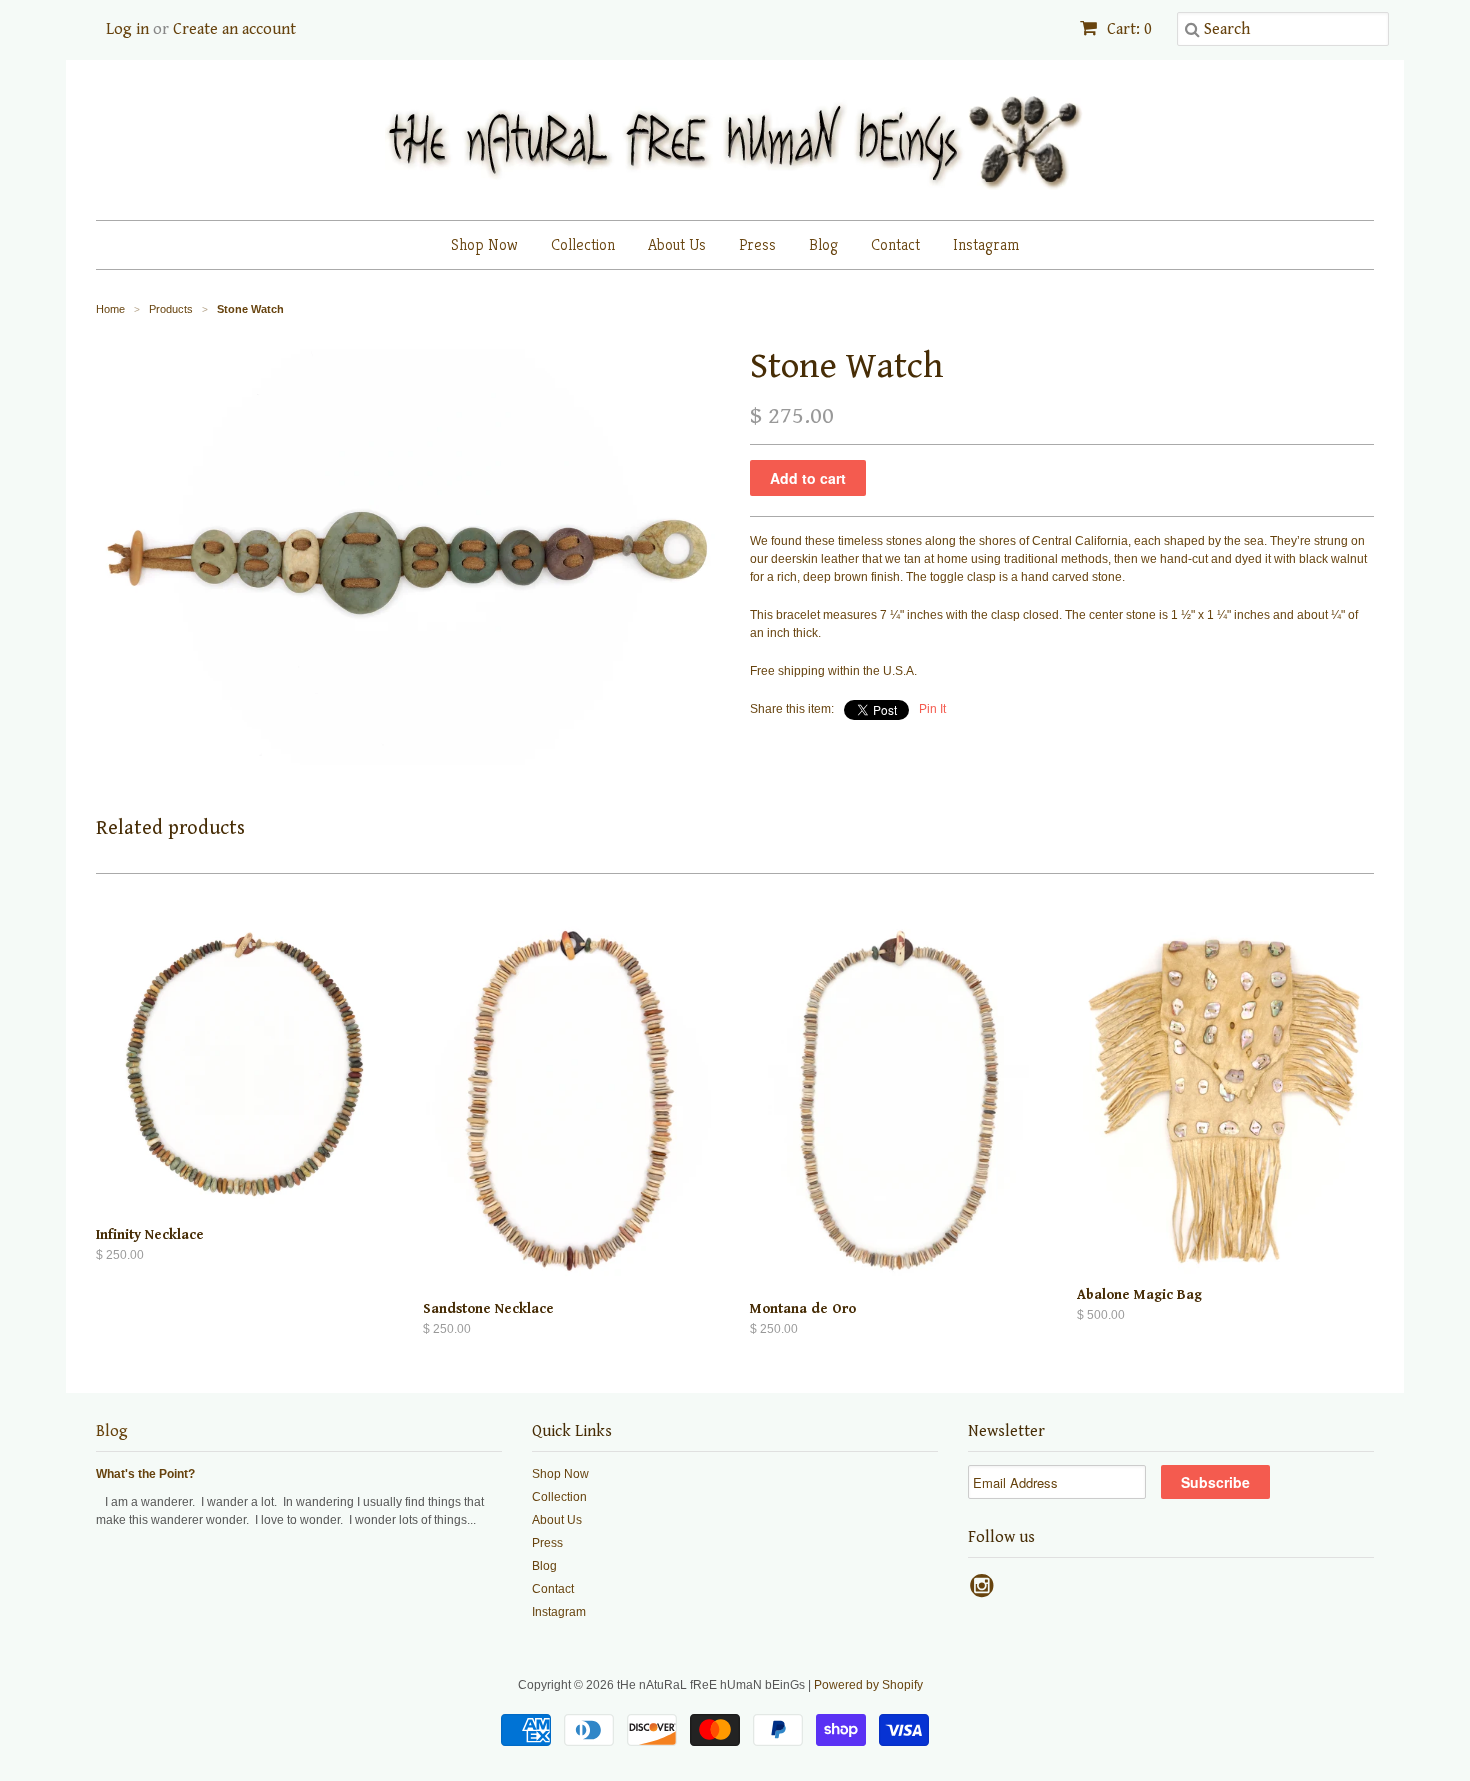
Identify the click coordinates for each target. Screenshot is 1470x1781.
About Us (677, 244)
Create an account (234, 29)
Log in (127, 29)
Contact (895, 244)
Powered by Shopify (868, 1685)
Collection (583, 244)
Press (757, 244)
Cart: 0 (1127, 29)
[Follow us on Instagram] (985, 1592)
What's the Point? (145, 1474)
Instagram (986, 244)
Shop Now (484, 244)
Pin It (932, 709)
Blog (823, 244)
